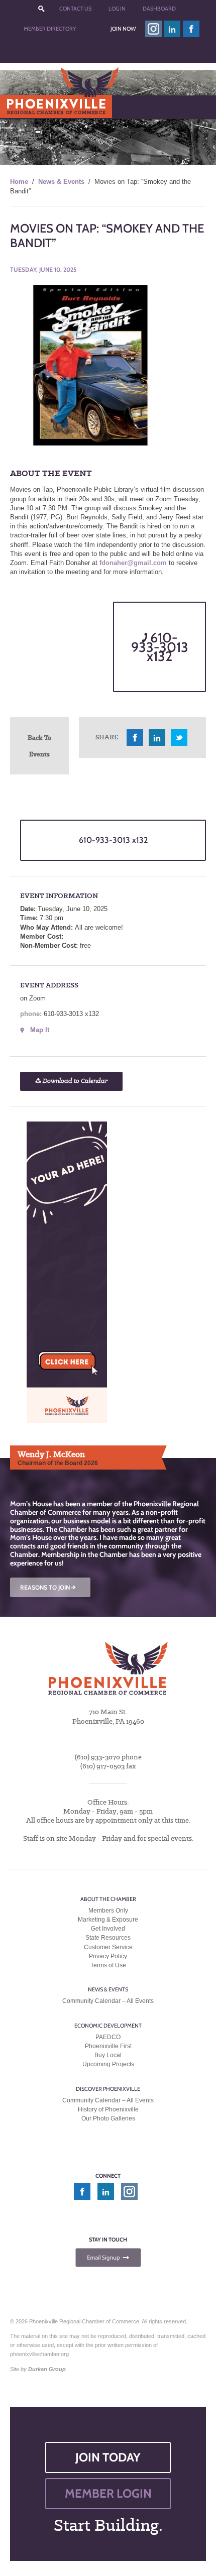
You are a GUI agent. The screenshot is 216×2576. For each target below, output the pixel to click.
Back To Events (39, 746)
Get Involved (108, 1929)
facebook (191, 29)
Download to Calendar (74, 1081)
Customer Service (108, 1947)
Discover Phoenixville (108, 2089)
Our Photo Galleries (108, 2118)
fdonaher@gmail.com (133, 563)
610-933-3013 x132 (160, 647)
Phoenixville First (108, 2046)
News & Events (61, 182)
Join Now (123, 29)
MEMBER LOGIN (108, 2493)
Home (19, 182)
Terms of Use (108, 1965)
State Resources (108, 1938)
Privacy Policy (108, 1956)
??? (41, 9)
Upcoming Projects (108, 2064)
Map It (40, 1030)
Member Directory (50, 29)
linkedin (172, 29)
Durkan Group (47, 2369)
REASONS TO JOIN (49, 1587)
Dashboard (159, 9)
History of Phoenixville (108, 2109)
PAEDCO (108, 2037)
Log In (117, 9)
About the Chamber (108, 1899)
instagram (153, 29)
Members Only (108, 1911)
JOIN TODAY (108, 2457)
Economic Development (108, 2026)
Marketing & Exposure (108, 1920)
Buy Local (108, 2055)
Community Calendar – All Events (108, 2001)
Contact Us (75, 9)
